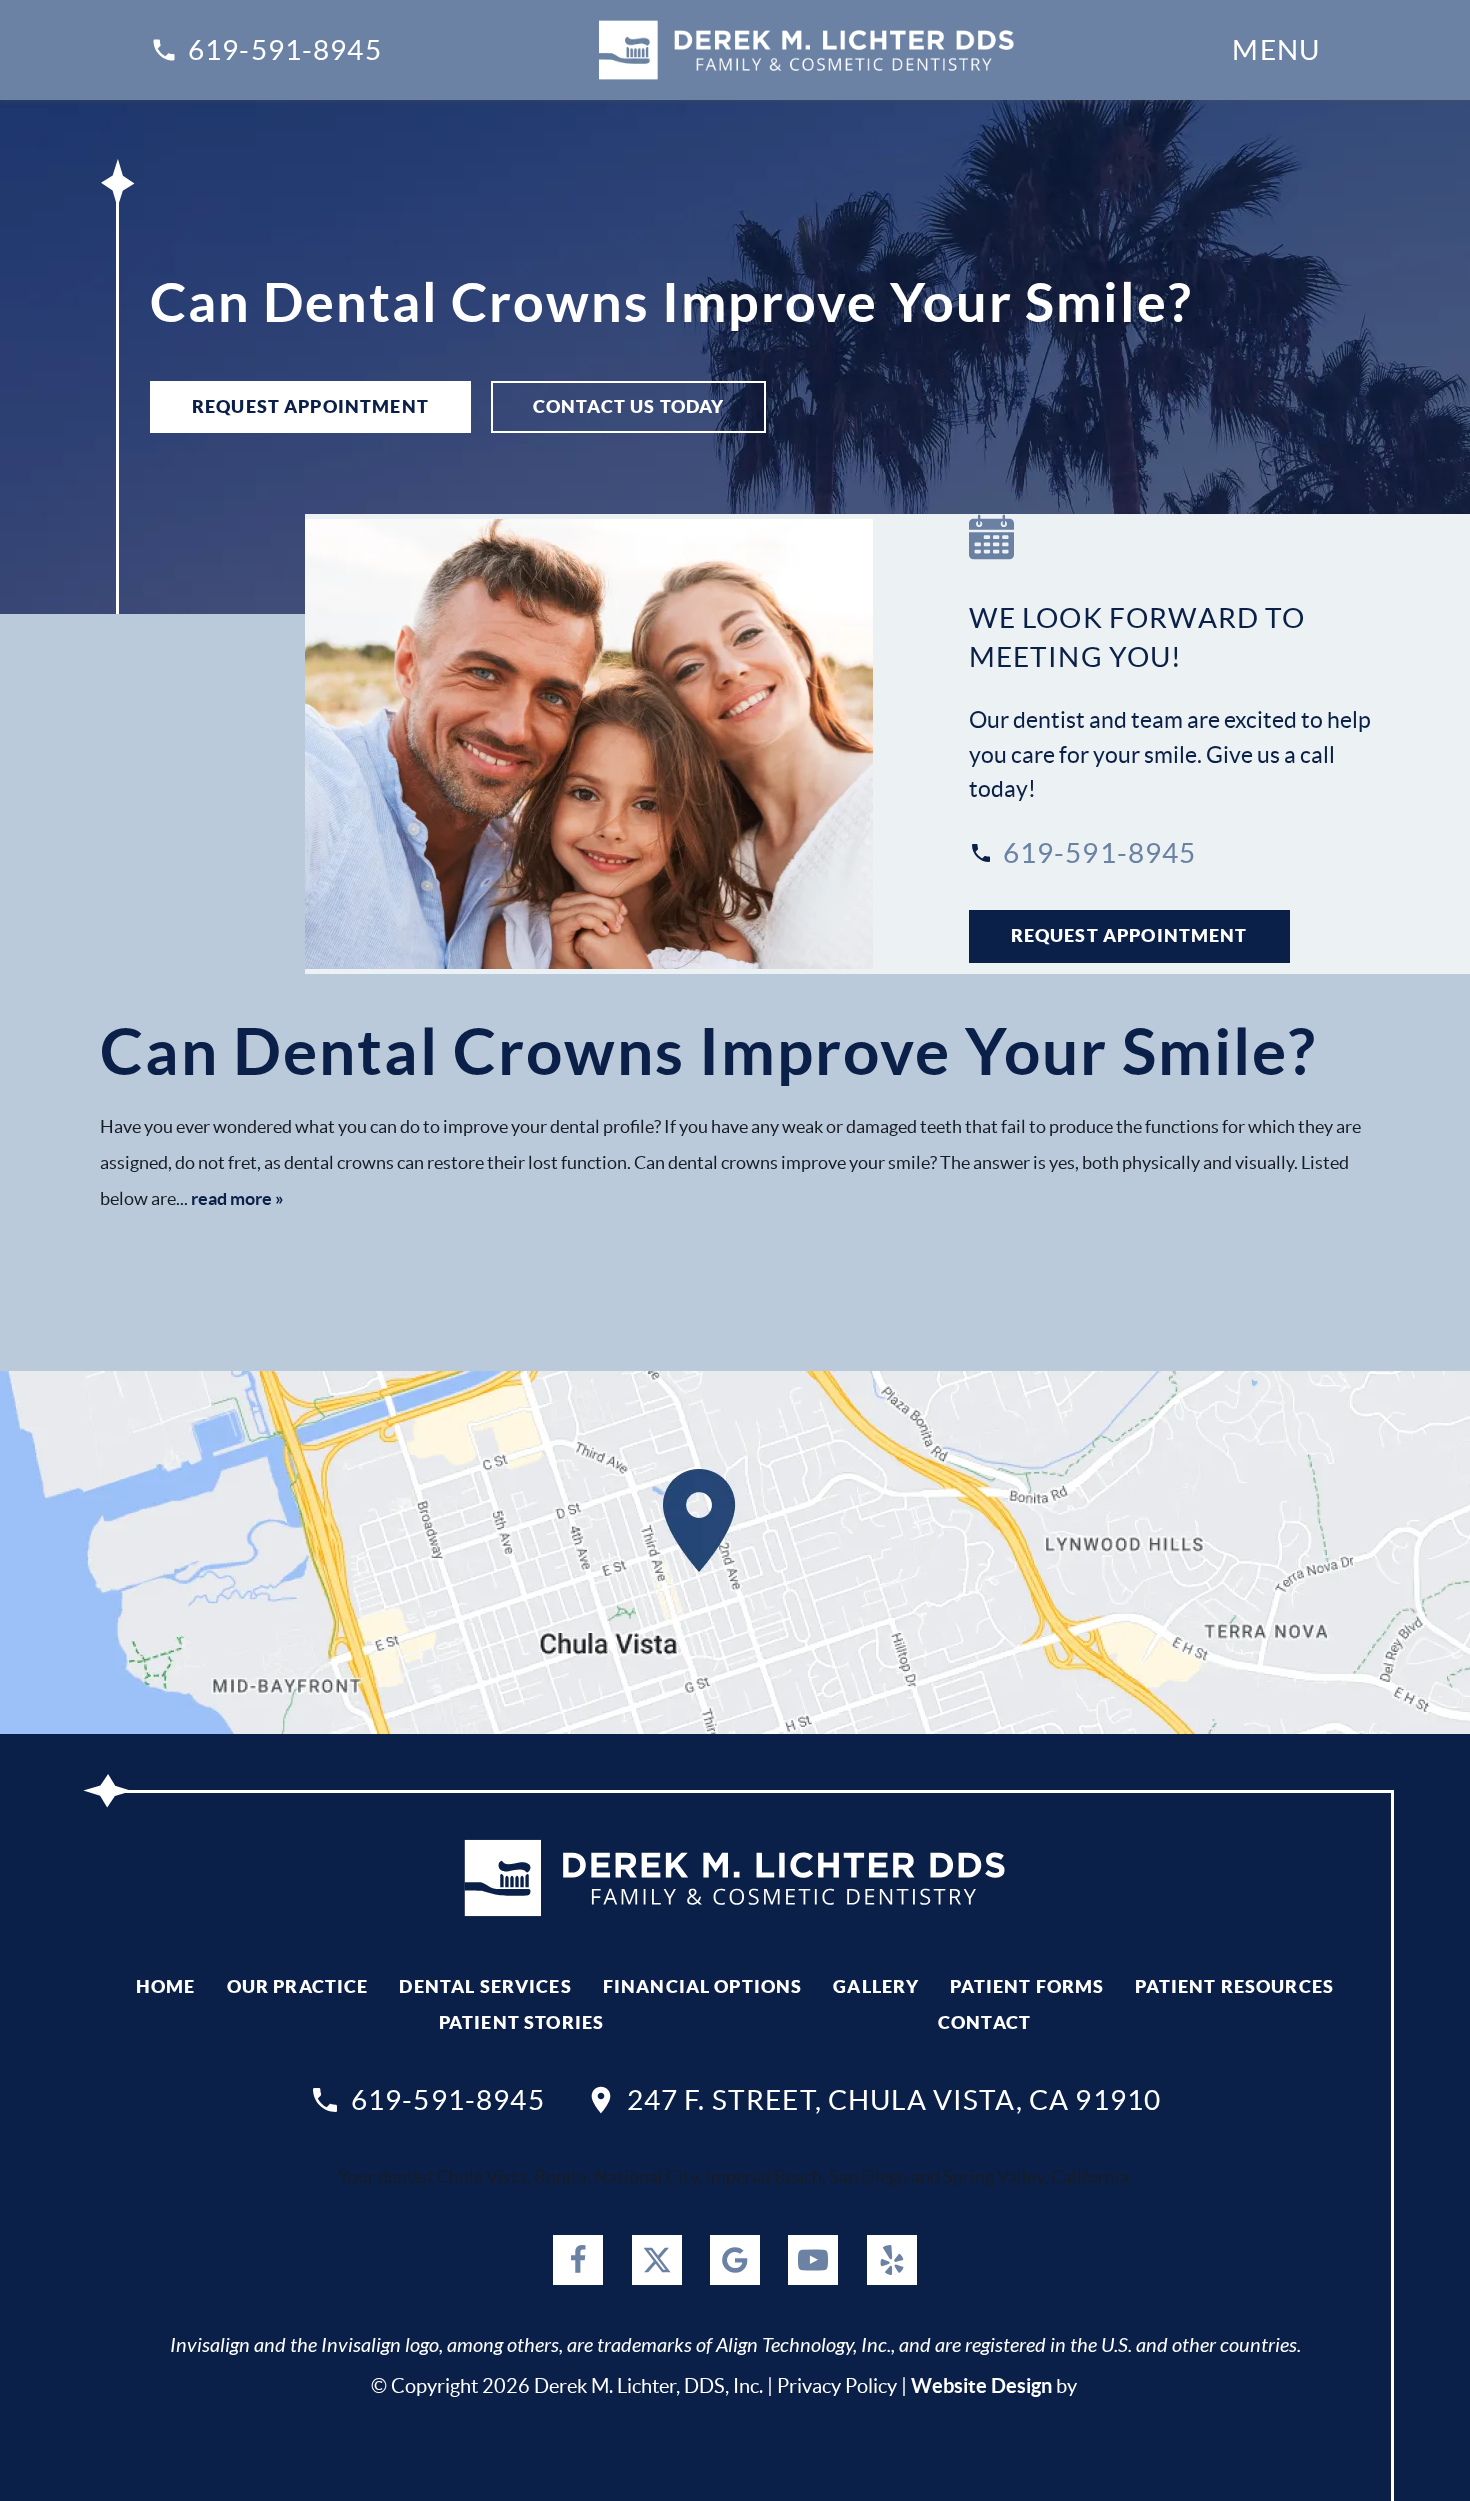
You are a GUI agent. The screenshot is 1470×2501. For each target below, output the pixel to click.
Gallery (876, 1986)
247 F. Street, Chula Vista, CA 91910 (894, 2100)
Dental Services (485, 1986)
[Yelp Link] (892, 2260)
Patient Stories (521, 2022)
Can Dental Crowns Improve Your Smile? (708, 1051)
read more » (237, 1198)
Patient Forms (1027, 1986)
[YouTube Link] (813, 2260)
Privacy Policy (837, 2386)
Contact (984, 2022)
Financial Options (703, 1986)
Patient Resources (1234, 1986)
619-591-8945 (285, 50)
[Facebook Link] (578, 2260)
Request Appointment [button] (310, 406)
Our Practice (298, 1986)
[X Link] (657, 2260)
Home (166, 1986)
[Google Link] (735, 2260)
